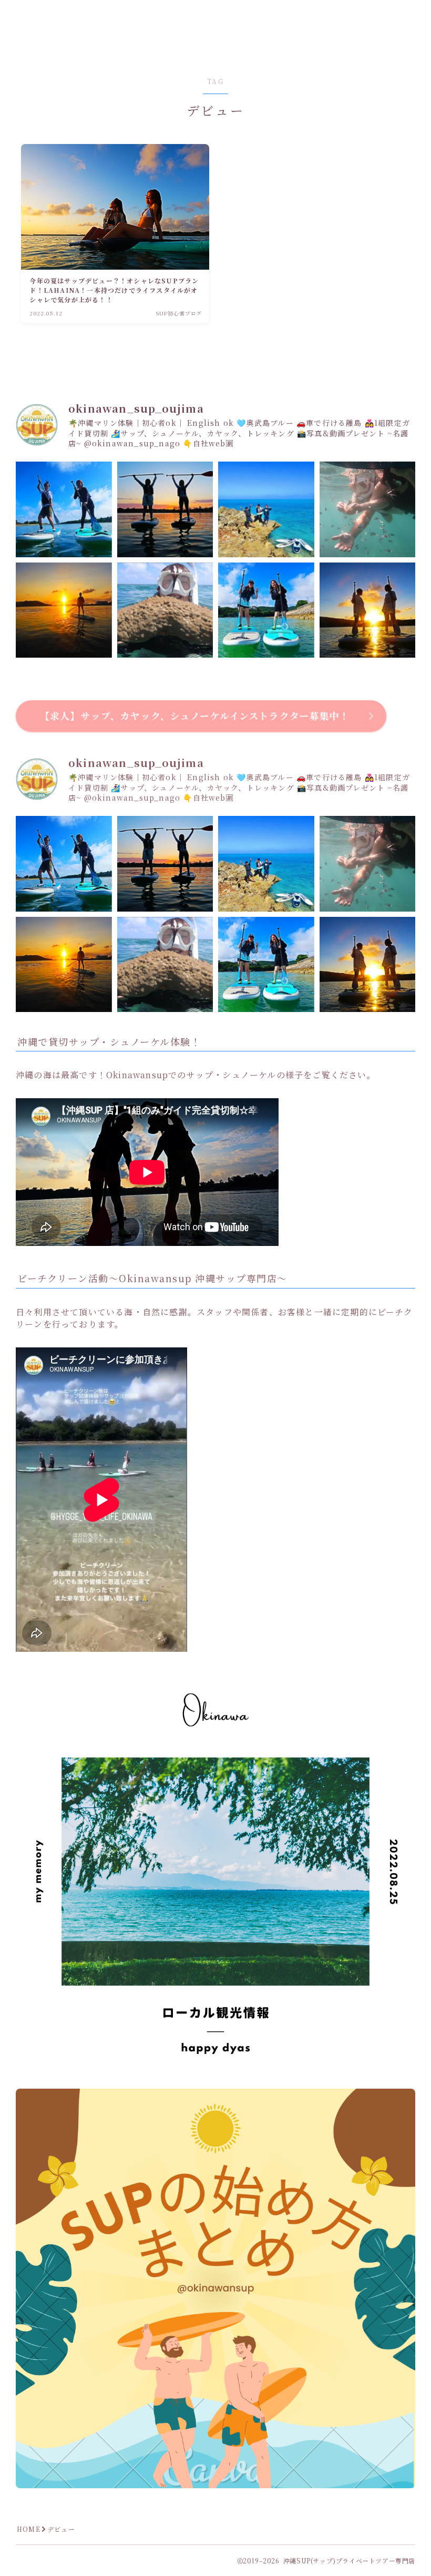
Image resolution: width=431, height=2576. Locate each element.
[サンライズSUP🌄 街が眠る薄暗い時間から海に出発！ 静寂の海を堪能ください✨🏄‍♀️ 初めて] (368, 611)
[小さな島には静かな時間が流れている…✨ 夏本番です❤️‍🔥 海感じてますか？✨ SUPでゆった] (266, 611)
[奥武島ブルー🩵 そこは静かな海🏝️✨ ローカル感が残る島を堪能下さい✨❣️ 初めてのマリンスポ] (64, 510)
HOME (29, 2529)
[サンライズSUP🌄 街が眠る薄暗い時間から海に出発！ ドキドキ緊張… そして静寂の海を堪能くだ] (64, 611)
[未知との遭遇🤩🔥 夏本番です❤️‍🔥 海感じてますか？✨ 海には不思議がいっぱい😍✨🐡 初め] (165, 611)
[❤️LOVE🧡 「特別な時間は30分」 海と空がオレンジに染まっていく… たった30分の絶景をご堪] (165, 510)
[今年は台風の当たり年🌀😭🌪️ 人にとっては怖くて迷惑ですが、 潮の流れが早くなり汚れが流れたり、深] (368, 510)
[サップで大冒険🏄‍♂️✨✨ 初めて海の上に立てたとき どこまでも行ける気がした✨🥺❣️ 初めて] (266, 510)
